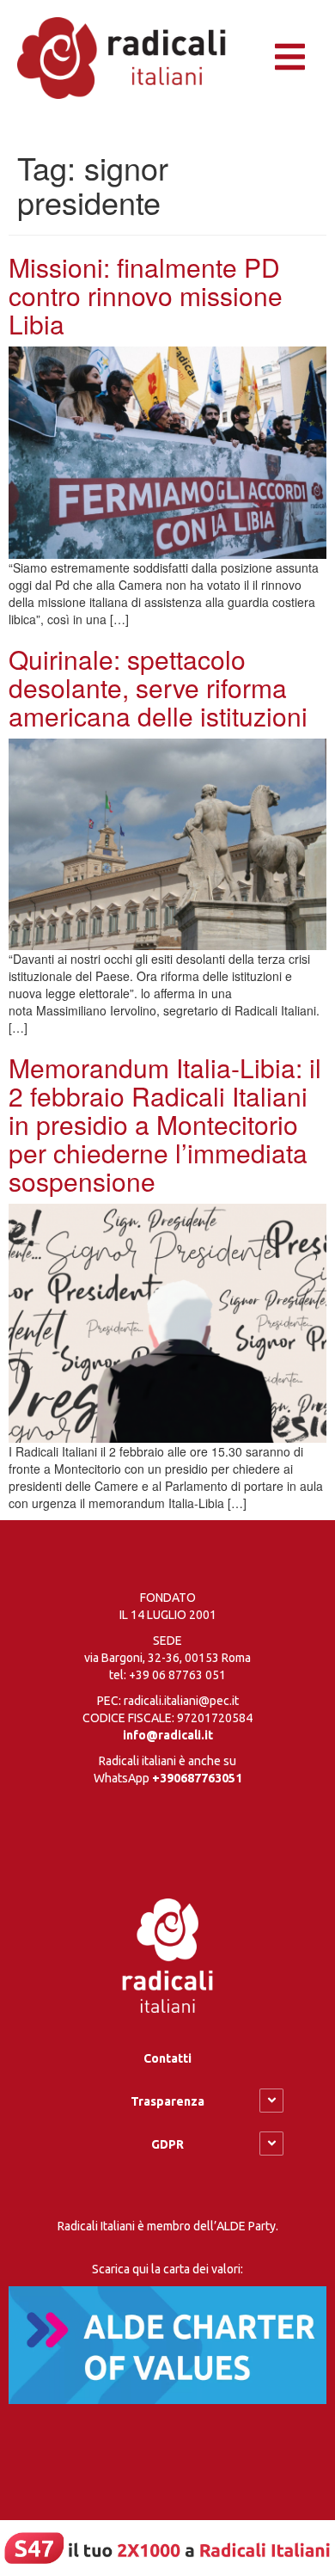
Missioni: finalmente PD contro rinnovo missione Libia (146, 295)
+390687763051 (197, 1778)
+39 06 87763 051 (177, 1675)
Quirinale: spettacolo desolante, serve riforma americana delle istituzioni (158, 687)
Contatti (167, 2058)
